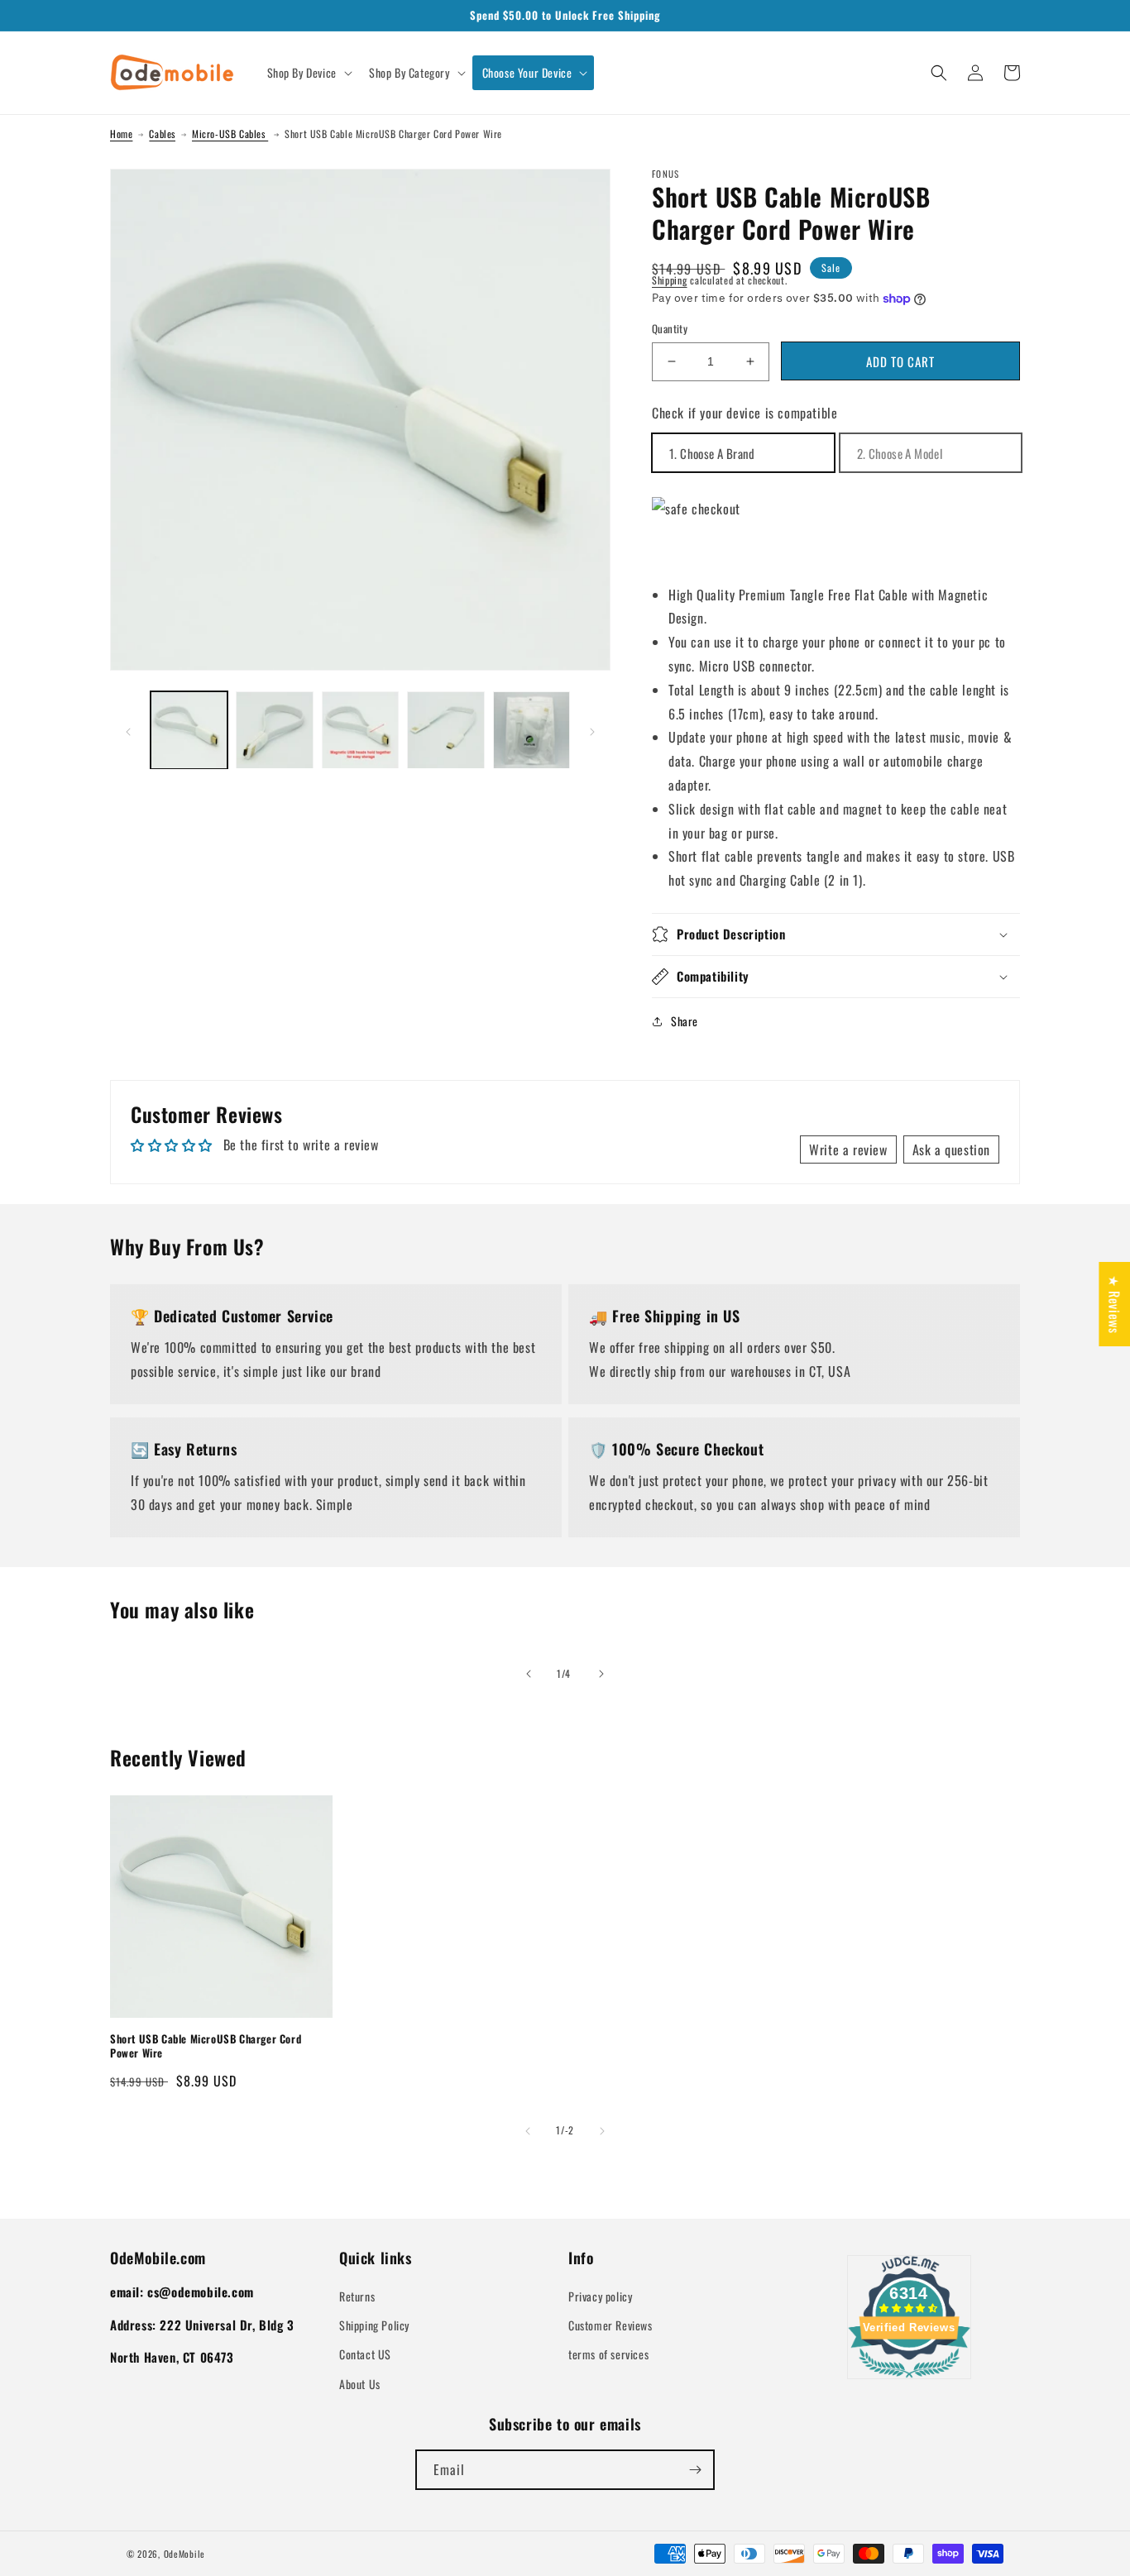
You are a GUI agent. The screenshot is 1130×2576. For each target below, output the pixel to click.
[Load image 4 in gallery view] (445, 730)
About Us (360, 2384)
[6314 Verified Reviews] (909, 2380)
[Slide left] (128, 730)
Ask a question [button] (951, 1149)
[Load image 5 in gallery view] (531, 730)
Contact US (365, 2354)
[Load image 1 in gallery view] (189, 730)
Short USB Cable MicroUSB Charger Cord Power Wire (206, 2046)
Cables (162, 134)
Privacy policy (600, 2296)
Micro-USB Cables (230, 134)
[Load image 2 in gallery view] (274, 730)
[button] (308, 73)
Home (121, 134)
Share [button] (685, 1021)
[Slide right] (592, 730)
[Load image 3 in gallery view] (360, 730)
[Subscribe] (695, 2470)
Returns (357, 2296)
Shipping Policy (374, 2325)
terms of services (608, 2354)
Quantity (670, 329)
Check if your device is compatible (745, 413)
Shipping (670, 280)
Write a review (848, 1149)
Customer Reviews (610, 2325)
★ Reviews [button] (1114, 1303)
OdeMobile (184, 2554)
